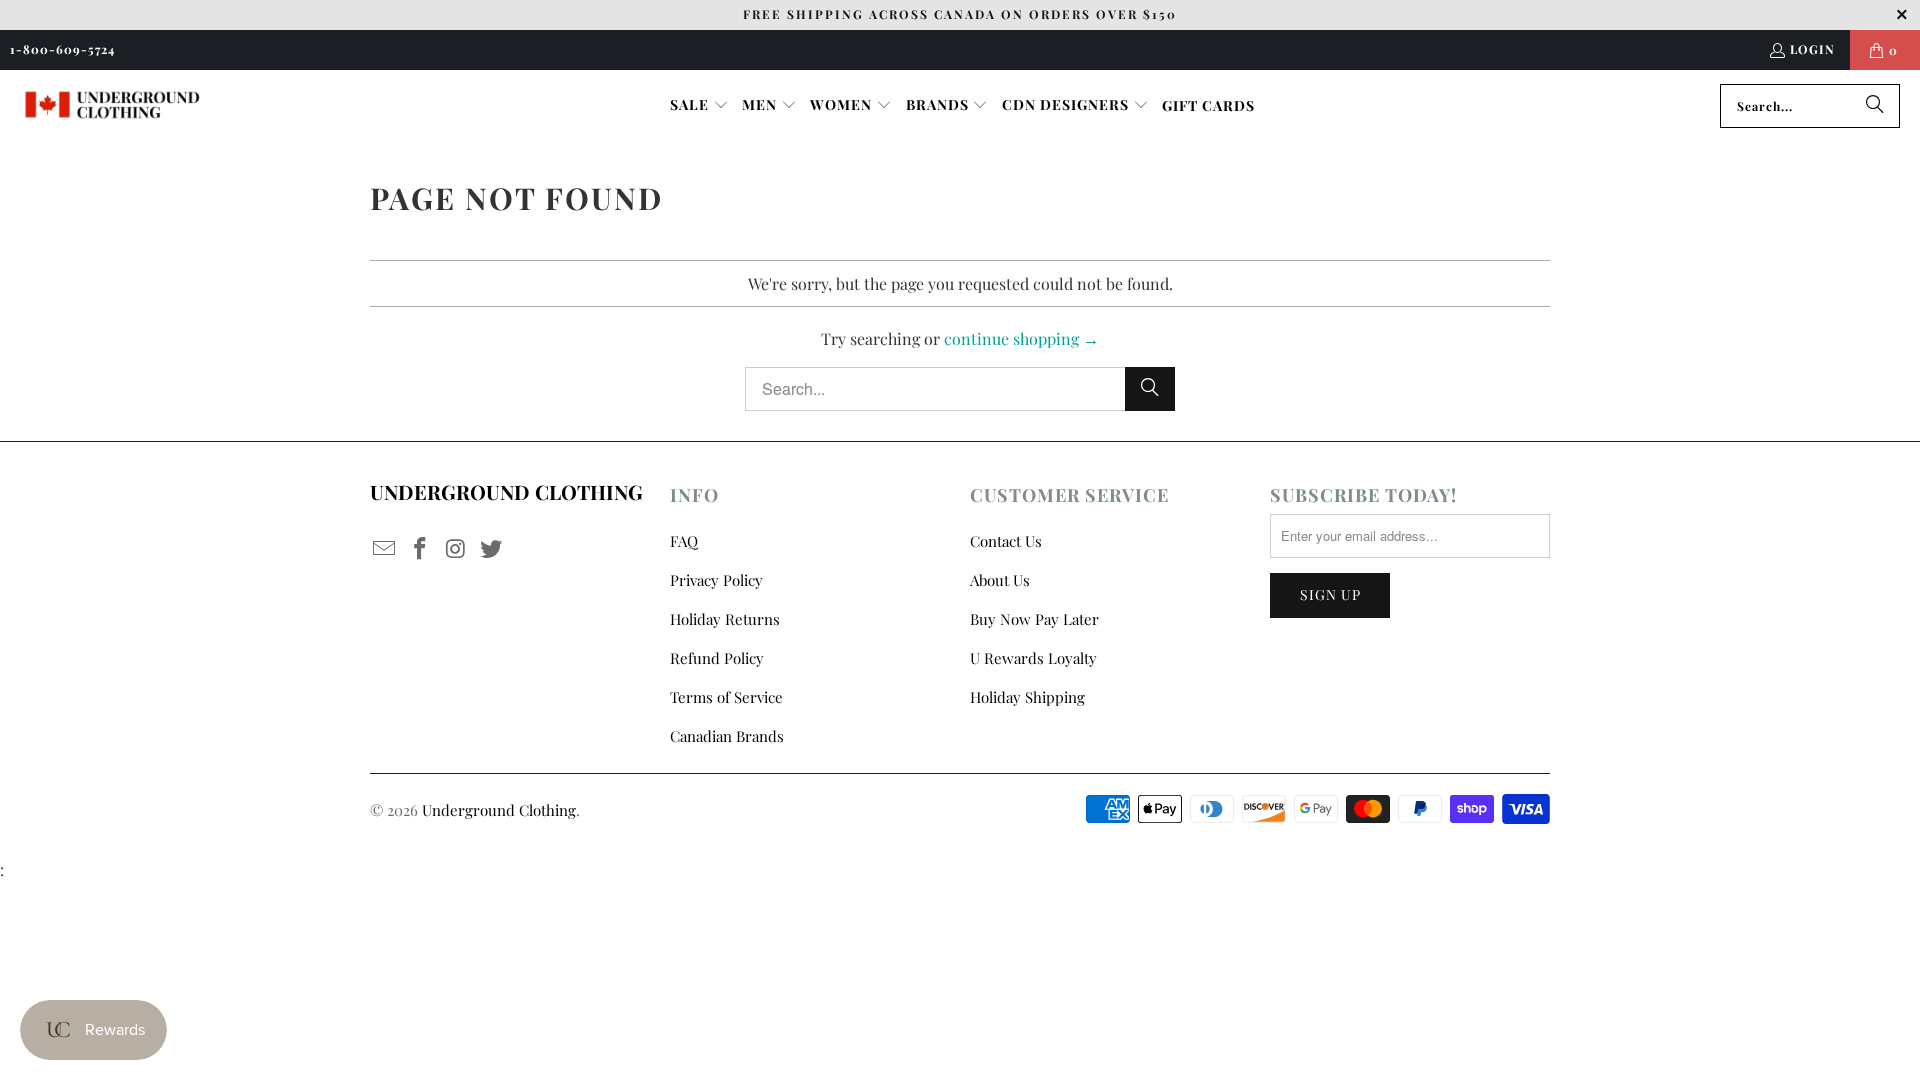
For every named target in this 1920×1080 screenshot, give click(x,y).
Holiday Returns (725, 619)
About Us (1000, 580)
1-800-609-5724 (62, 49)
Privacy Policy (716, 580)
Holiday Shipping (1027, 697)
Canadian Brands (727, 736)
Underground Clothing (499, 810)
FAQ (684, 541)
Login (1812, 49)
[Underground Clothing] (112, 105)
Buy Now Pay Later (1034, 619)
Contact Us (1006, 541)
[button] (699, 106)
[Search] (1875, 106)
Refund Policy (717, 658)
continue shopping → (1021, 338)
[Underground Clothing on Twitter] (492, 549)
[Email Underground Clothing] (385, 549)
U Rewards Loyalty (1033, 658)
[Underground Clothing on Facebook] (421, 549)
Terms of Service (726, 697)
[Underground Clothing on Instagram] (456, 549)
